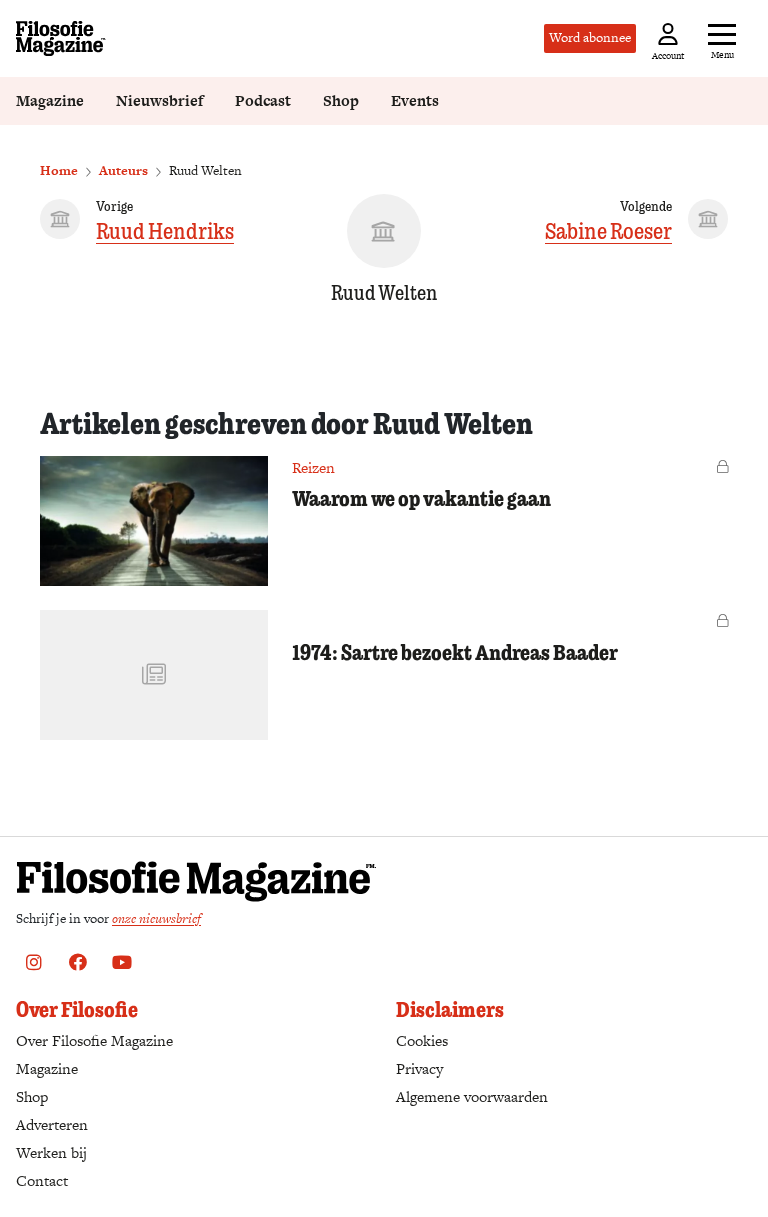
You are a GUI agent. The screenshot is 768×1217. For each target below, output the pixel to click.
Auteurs (123, 170)
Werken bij (51, 1152)
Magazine (50, 100)
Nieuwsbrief (159, 100)
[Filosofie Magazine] (61, 38)
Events (415, 100)
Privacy (419, 1068)
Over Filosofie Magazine (94, 1040)
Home (59, 170)
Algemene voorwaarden (472, 1096)
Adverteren (52, 1124)
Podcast (263, 100)
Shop (341, 100)
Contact (42, 1180)
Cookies (422, 1040)
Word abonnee (590, 37)
